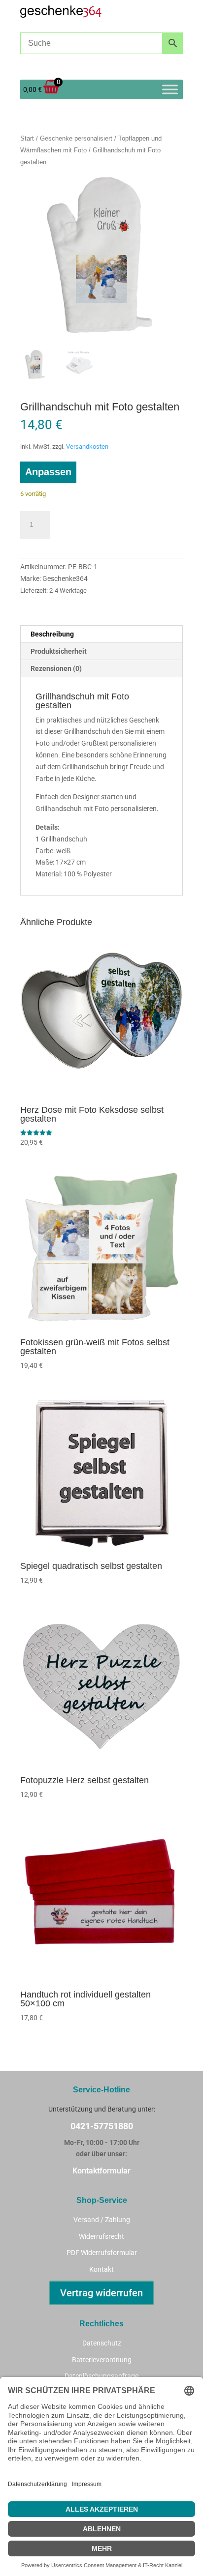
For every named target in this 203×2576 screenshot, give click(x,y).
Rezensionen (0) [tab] (56, 668)
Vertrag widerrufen (101, 2293)
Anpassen (48, 472)
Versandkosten (87, 447)
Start (27, 138)
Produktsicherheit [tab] (59, 651)
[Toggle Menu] (170, 89)
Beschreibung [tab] (52, 634)
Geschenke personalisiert (76, 138)
